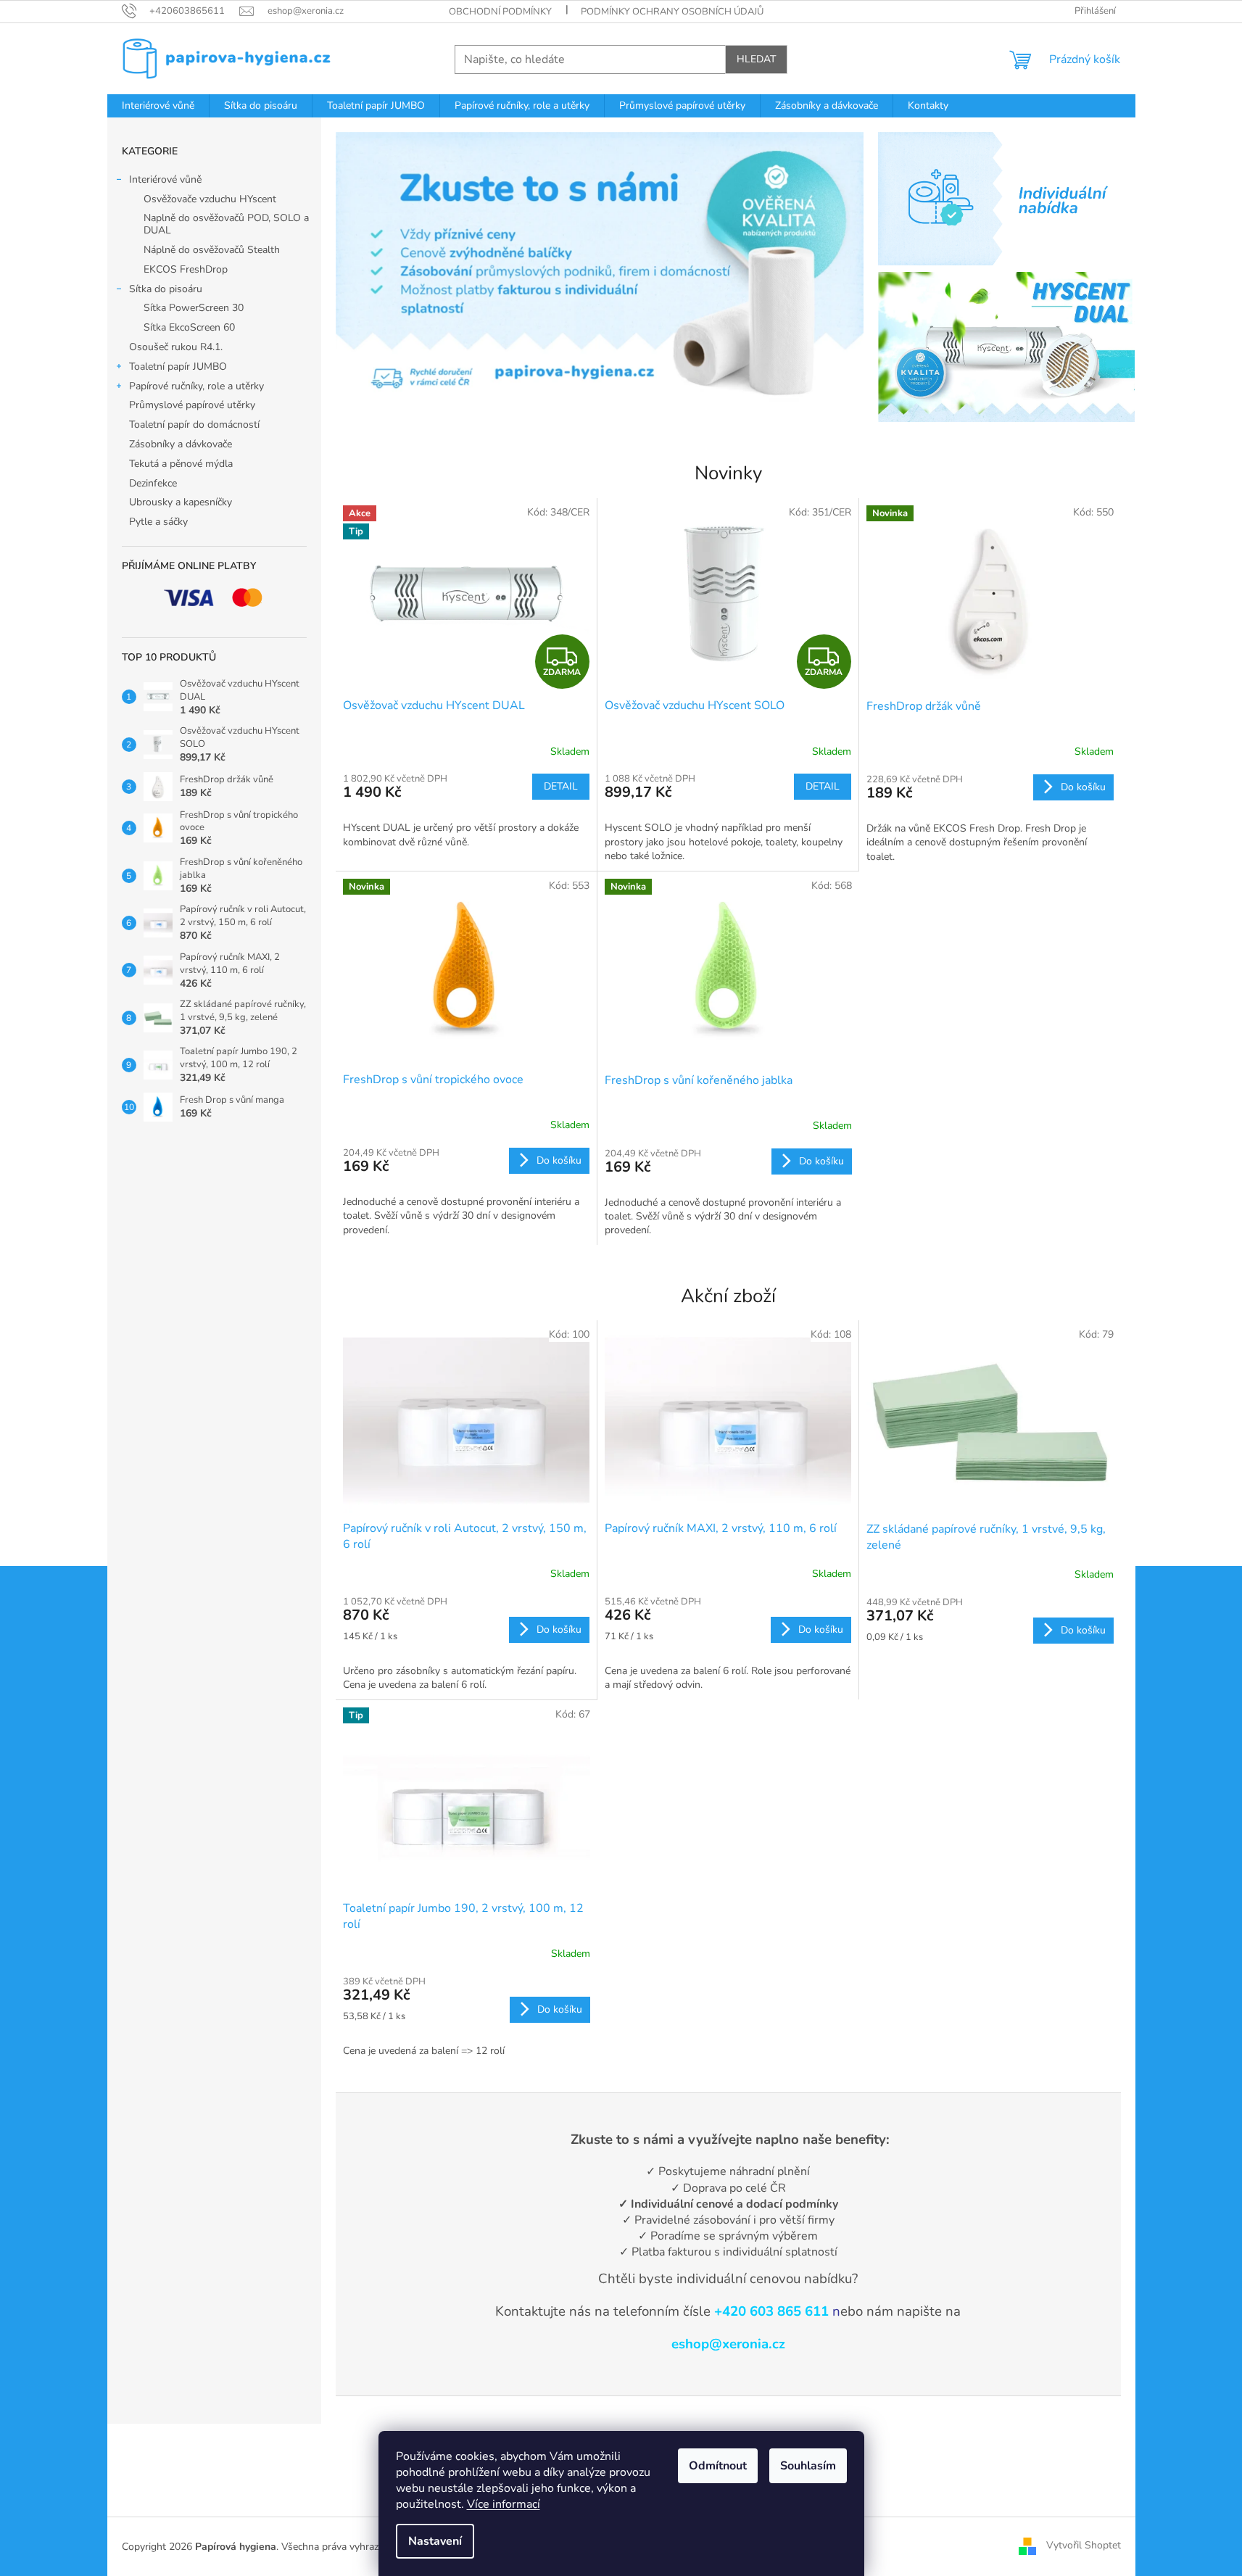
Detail (561, 786)
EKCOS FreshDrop (186, 269)
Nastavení (435, 2541)
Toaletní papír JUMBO (178, 366)
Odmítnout (718, 2466)
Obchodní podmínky (500, 12)
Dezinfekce (153, 483)
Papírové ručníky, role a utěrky (196, 386)
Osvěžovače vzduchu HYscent (210, 199)
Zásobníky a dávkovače (181, 444)
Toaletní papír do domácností (194, 424)
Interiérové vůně (165, 179)
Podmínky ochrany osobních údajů (672, 12)
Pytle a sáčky (158, 522)
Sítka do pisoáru (166, 289)
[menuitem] (158, 106)
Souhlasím (808, 2466)
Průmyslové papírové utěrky (192, 405)
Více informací (504, 2504)
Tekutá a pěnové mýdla (181, 464)
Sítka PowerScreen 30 (194, 308)
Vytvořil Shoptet (1084, 2546)
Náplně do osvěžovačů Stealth (212, 250)
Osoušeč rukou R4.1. (176, 347)
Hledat (756, 59)
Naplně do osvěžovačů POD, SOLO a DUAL (226, 224)
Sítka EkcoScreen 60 (189, 327)
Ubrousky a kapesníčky (181, 502)
